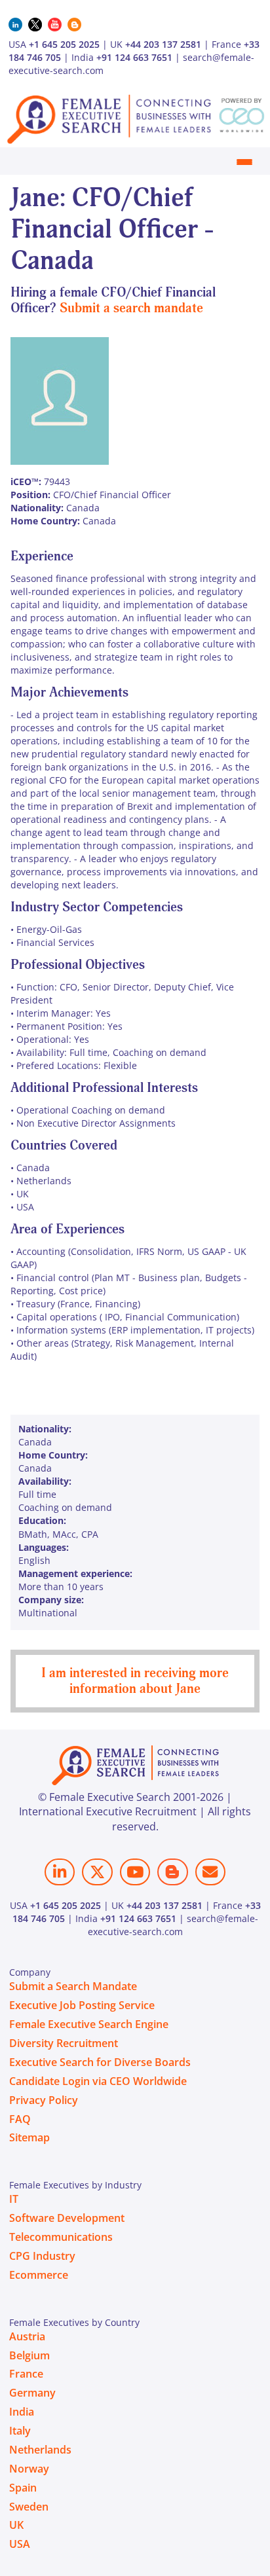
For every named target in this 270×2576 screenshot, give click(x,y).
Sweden (29, 2507)
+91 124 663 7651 (134, 57)
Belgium (29, 2355)
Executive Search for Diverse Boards (100, 2062)
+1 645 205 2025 (64, 44)
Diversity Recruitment (64, 2043)
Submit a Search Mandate (73, 1986)
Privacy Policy (44, 2100)
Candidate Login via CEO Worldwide (98, 2081)
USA (20, 2544)
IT (14, 2199)
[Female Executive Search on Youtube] (135, 1872)
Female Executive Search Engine (89, 2024)
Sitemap (29, 2137)
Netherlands (40, 2450)
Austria (27, 2336)
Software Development (67, 2218)
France (26, 2374)
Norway (29, 2469)
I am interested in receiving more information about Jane (135, 1681)
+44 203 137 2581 (163, 44)
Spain (23, 2488)
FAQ (20, 2119)
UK (16, 2525)
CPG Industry (42, 2256)
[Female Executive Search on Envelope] (210, 1872)
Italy (20, 2431)
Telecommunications (61, 2237)
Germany (32, 2393)
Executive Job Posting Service (82, 2005)
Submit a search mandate (131, 308)
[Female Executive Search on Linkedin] (60, 1872)
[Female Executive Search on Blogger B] (172, 1872)
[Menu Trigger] (244, 162)
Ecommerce (39, 2275)
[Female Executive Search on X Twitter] (97, 1872)
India (22, 2412)
